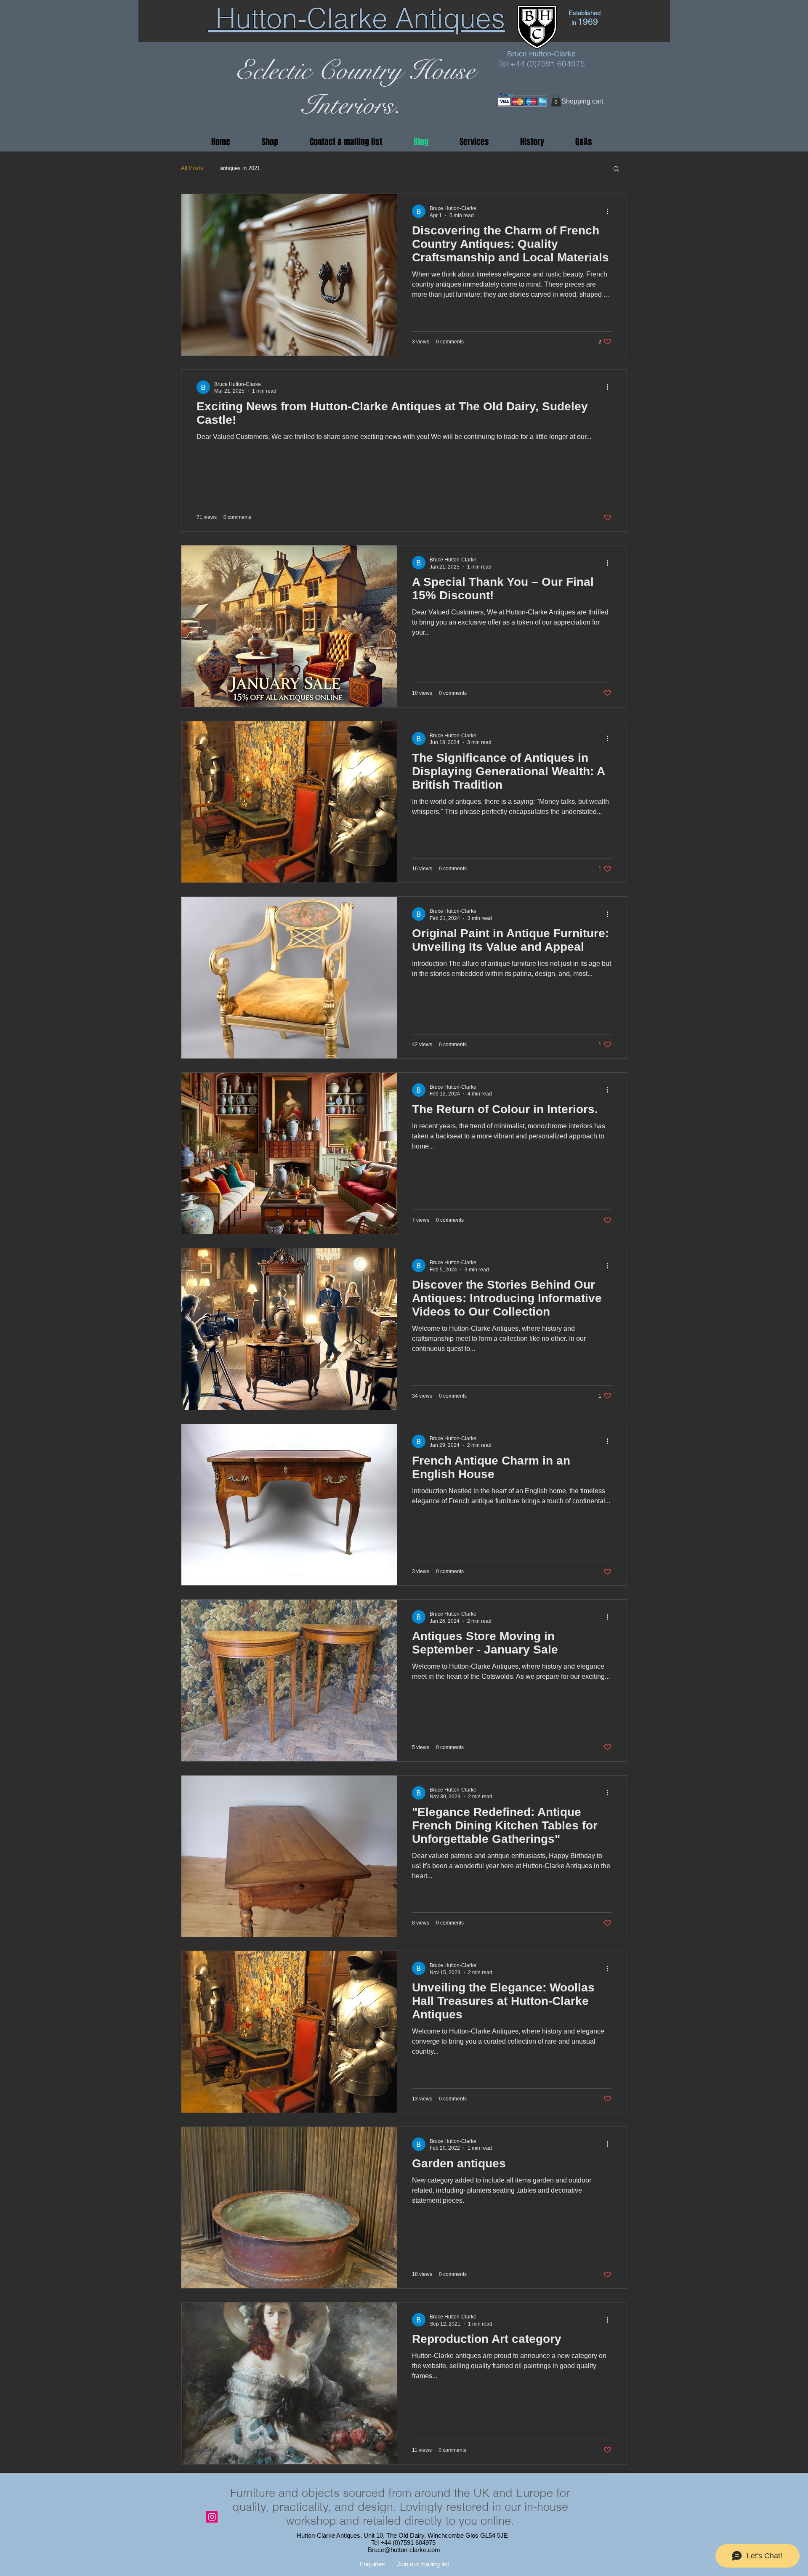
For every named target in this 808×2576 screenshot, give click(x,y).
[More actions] (610, 211)
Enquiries (372, 2564)
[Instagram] (212, 2517)
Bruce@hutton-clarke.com (404, 2550)
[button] (556, 100)
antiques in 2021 (240, 168)
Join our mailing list (423, 2564)
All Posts (192, 168)
